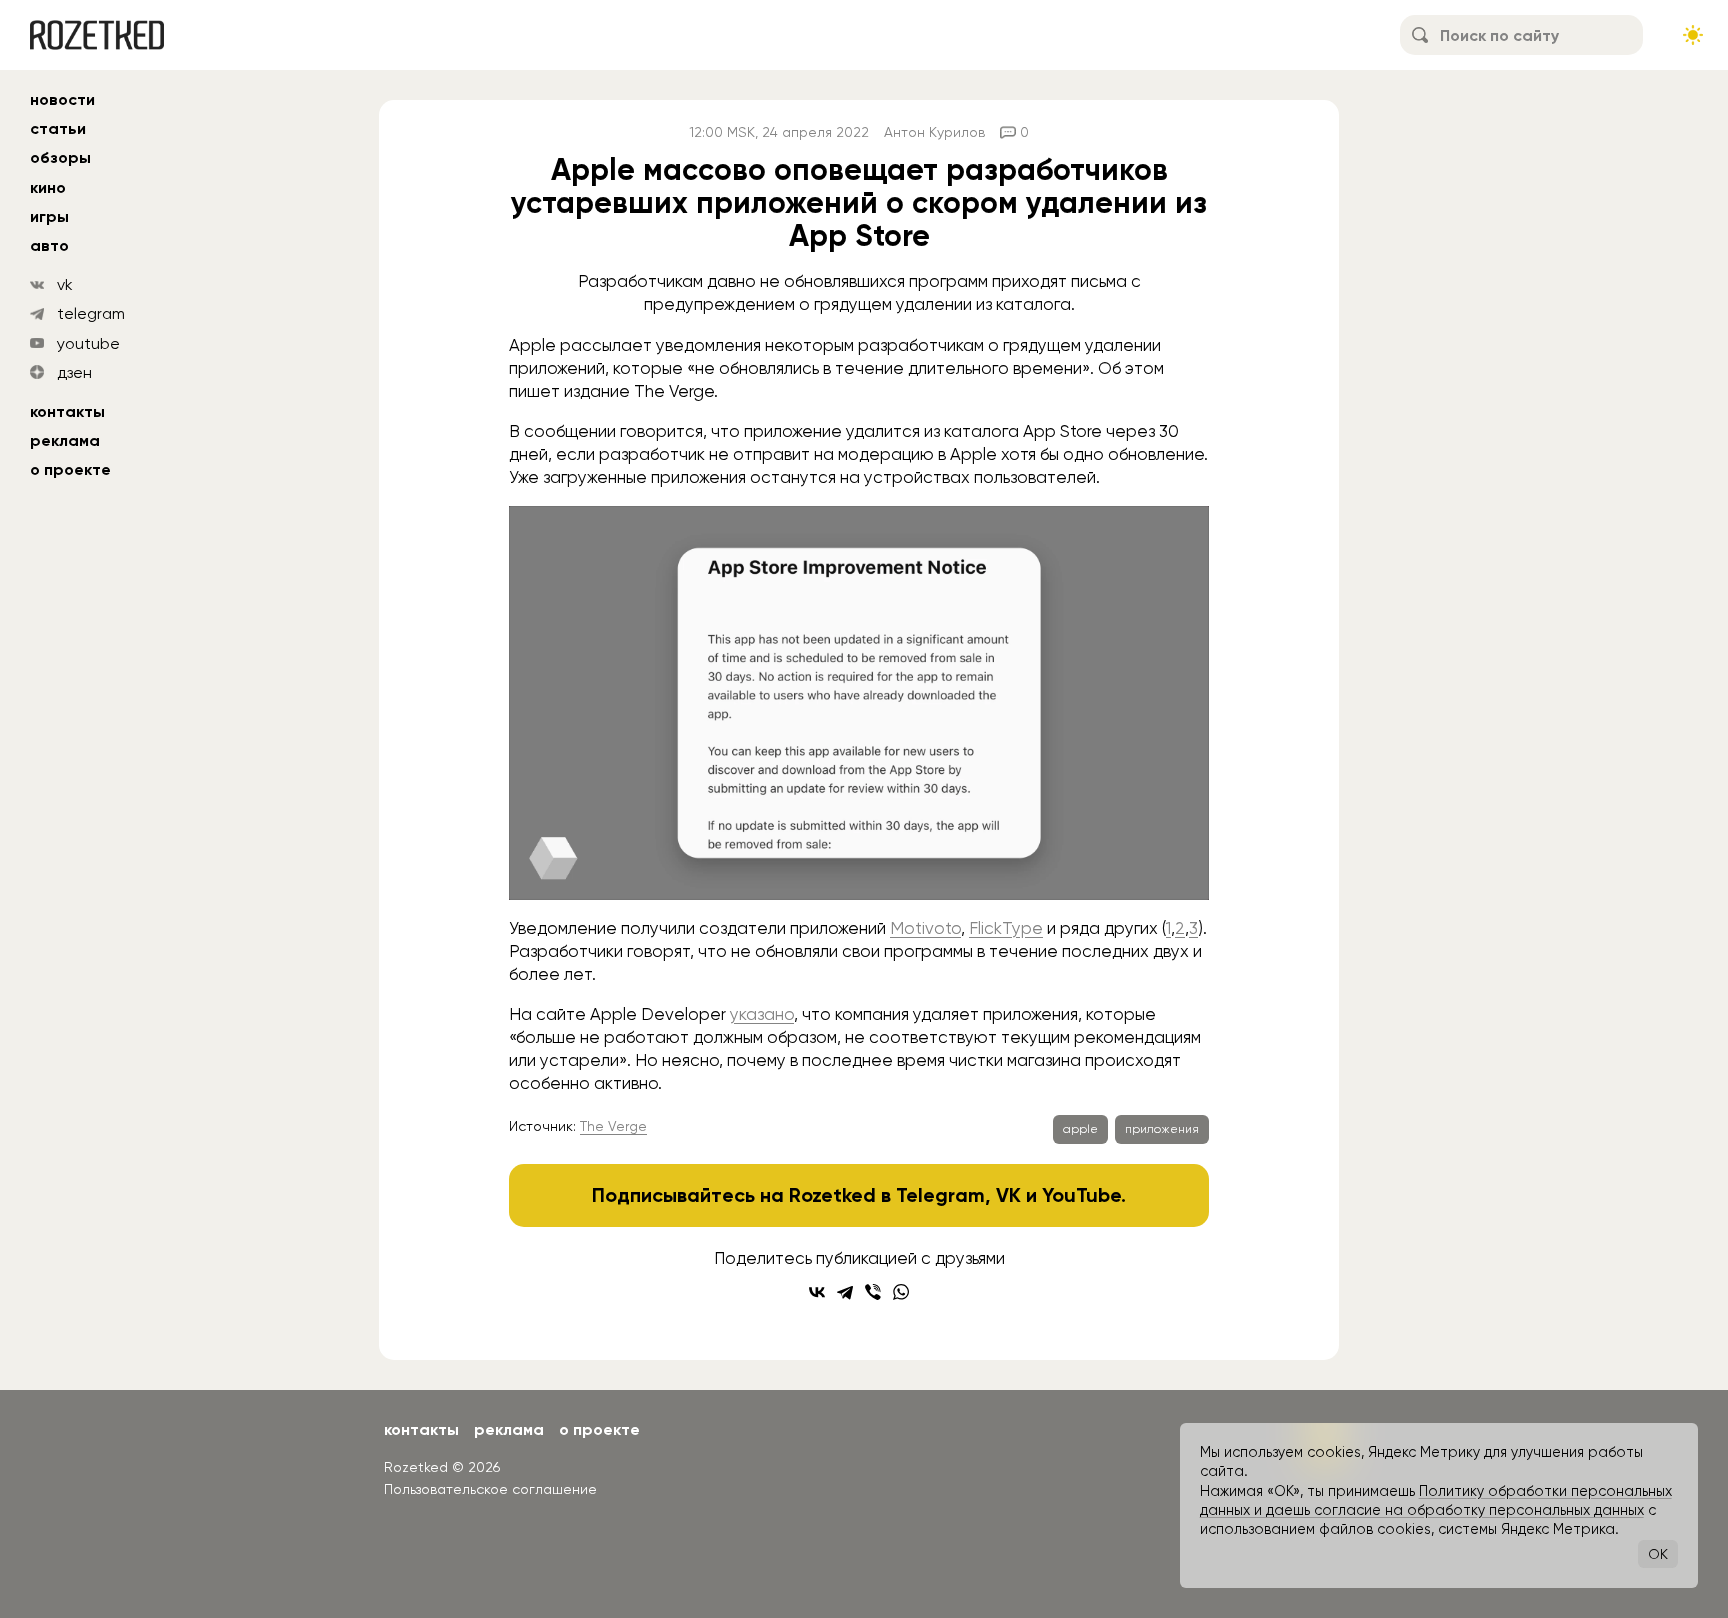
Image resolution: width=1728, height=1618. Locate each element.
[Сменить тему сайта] (1693, 35)
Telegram (940, 1195)
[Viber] (873, 1292)
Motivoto (925, 928)
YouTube (1081, 1195)
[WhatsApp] (901, 1292)
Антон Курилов (934, 132)
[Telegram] (845, 1292)
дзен (74, 372)
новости (62, 99)
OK (1658, 1554)
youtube (88, 343)
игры (49, 216)
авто (49, 245)
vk (65, 284)
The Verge (613, 1126)
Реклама (65, 440)
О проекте (70, 469)
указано (762, 1014)
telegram (91, 313)
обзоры (60, 157)
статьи (58, 128)
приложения (1162, 1129)
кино (48, 187)
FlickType (1006, 928)
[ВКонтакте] (817, 1292)
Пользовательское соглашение (490, 1489)
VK (1008, 1195)
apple (1080, 1129)
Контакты (67, 411)
